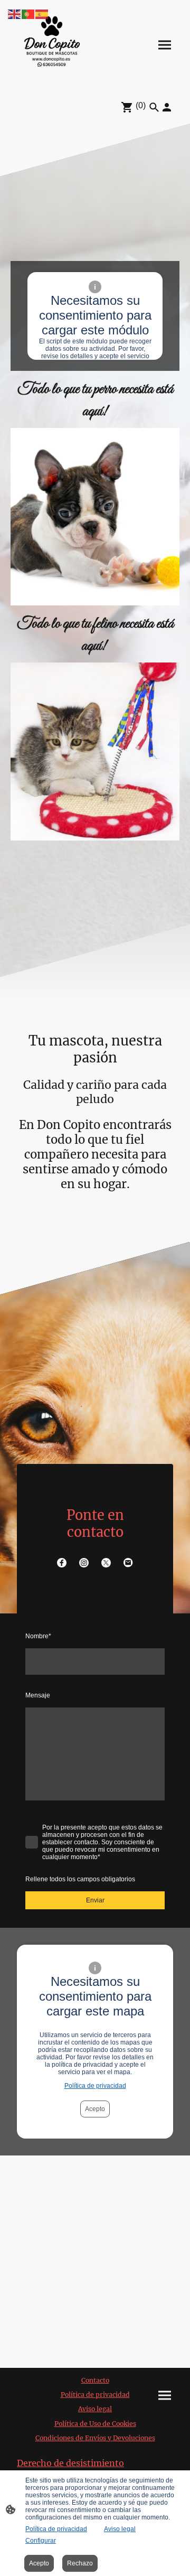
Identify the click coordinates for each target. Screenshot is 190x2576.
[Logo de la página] (52, 45)
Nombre (38, 1636)
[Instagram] (84, 1563)
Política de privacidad (95, 2086)
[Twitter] (106, 1563)
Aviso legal (120, 2529)
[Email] (128, 1563)
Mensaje (38, 1695)
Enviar (95, 1900)
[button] (15, 13)
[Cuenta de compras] (167, 107)
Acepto (95, 2109)
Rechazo (80, 2563)
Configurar (41, 2541)
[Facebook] (62, 1563)
